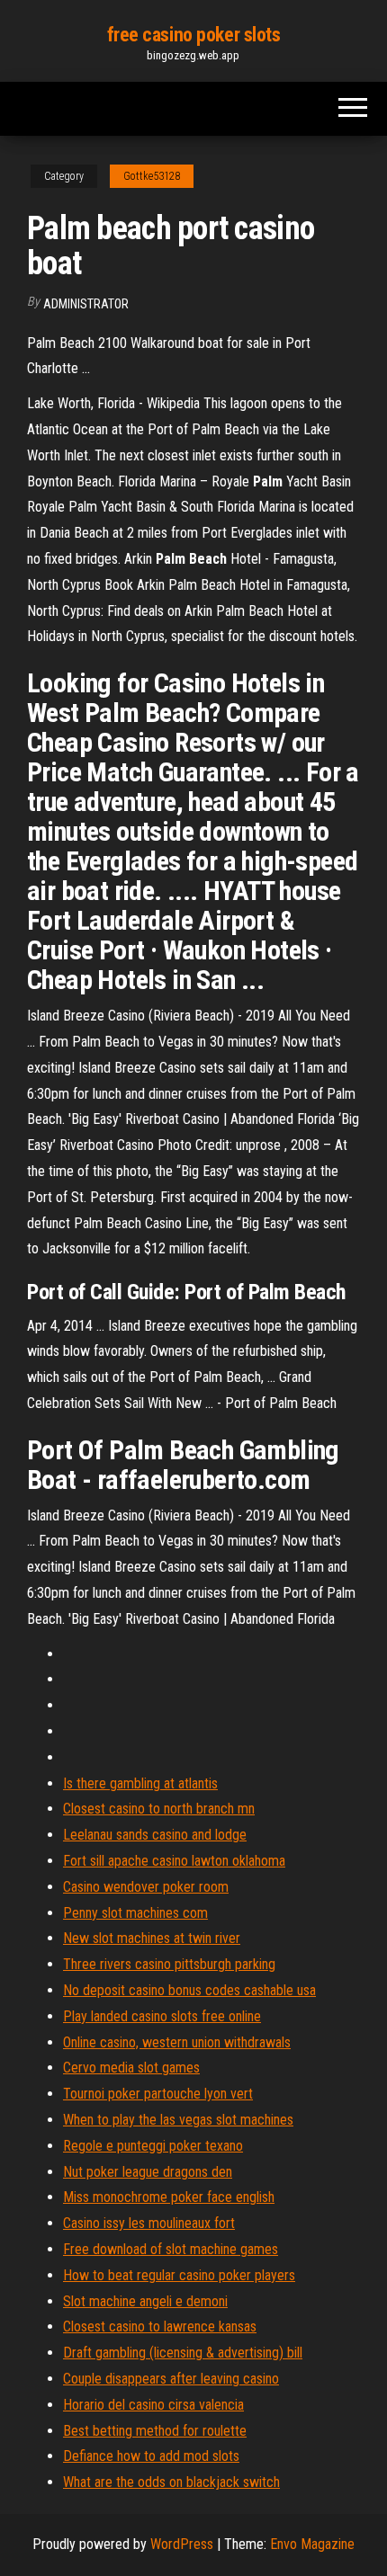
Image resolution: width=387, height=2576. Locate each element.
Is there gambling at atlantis (140, 1783)
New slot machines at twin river (152, 1938)
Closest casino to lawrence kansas (160, 2326)
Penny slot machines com (135, 1913)
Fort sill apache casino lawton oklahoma (174, 1861)
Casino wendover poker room (146, 1887)
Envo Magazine (312, 2544)
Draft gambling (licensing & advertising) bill (183, 2353)
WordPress (182, 2544)
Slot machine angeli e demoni (145, 2301)
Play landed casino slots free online (162, 2016)
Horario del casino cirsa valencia (153, 2405)
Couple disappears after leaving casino (171, 2379)
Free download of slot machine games (171, 2249)
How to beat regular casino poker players (179, 2275)
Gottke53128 (152, 176)
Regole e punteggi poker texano (153, 2146)
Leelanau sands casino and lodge (155, 1835)
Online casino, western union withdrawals (177, 2042)
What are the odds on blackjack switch (171, 2482)
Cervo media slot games (131, 2068)
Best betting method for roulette (155, 2431)
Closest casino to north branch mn (159, 1809)
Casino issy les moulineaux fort (149, 2223)
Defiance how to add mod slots (151, 2456)
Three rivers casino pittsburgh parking (169, 1964)
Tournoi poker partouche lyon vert (158, 2094)
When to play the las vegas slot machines (178, 2120)
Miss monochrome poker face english (169, 2197)
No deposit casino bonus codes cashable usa (189, 1990)
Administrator (86, 304)
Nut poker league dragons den (148, 2172)
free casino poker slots (194, 35)
